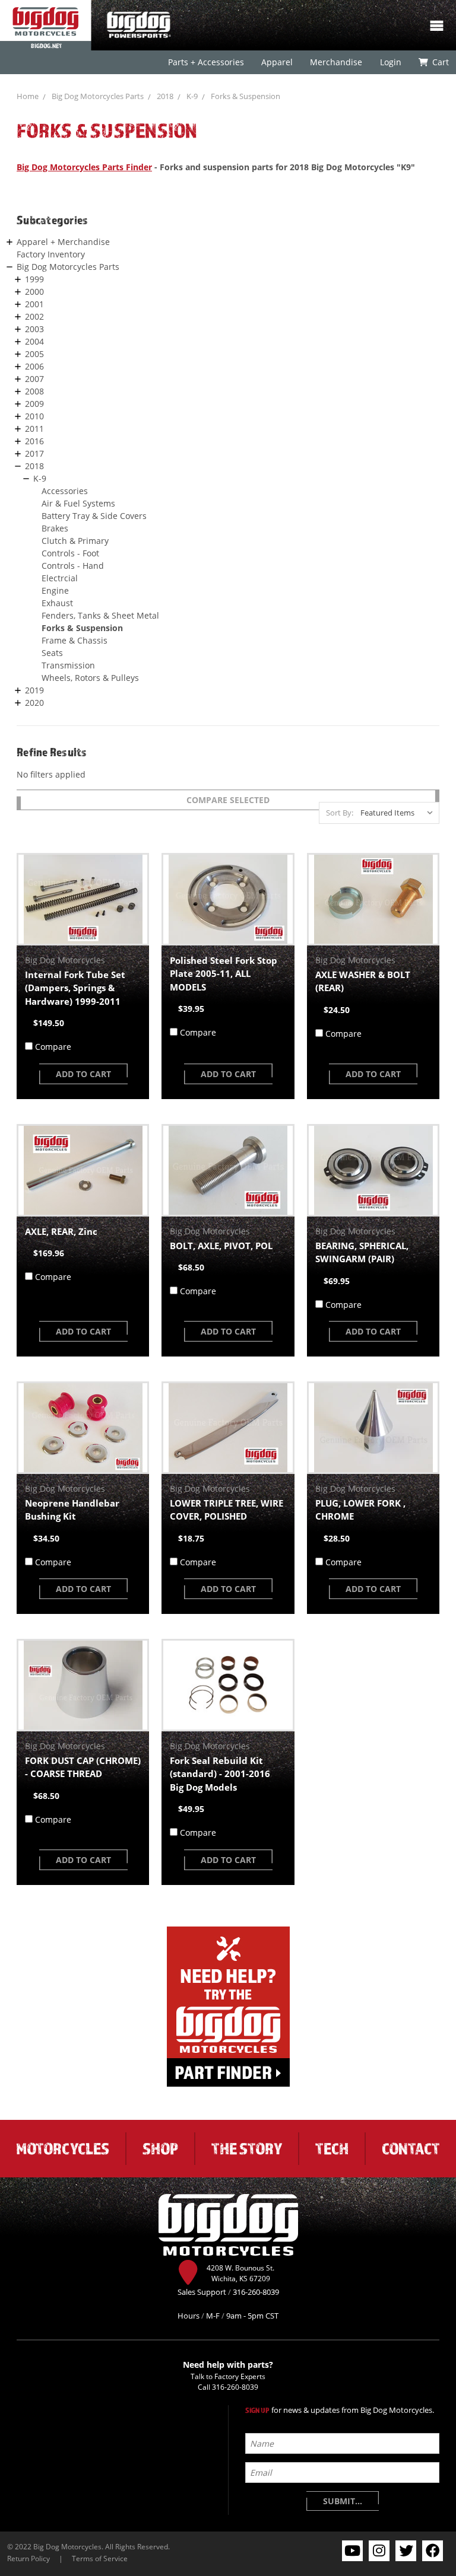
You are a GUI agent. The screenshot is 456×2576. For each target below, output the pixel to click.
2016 (34, 441)
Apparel (277, 62)
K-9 (192, 96)
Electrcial (60, 578)
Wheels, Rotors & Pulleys (90, 678)
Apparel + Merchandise (63, 242)
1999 (34, 279)
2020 (34, 703)
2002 (34, 316)
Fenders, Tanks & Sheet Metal (100, 615)
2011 (34, 429)
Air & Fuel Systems (78, 503)
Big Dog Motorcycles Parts (98, 96)
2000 (34, 292)
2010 (34, 416)
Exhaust (57, 603)
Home (28, 96)
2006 (34, 366)
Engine (55, 590)
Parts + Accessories (206, 62)
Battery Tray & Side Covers (94, 516)
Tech (332, 2148)
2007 (34, 379)
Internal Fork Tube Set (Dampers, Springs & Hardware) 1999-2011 (75, 988)
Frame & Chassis (75, 640)
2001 (34, 304)
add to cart (83, 1074)
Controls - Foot (70, 553)
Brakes (55, 528)
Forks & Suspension (246, 96)
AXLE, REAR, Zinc (61, 1231)
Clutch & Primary (75, 541)
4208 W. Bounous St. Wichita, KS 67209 (240, 2273)
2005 (34, 354)
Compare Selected (228, 800)
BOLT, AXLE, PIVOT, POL (221, 1246)
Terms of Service (100, 2558)
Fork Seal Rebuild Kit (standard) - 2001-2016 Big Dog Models (220, 1774)
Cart (440, 62)
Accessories (65, 491)
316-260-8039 (235, 2387)
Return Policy (28, 2558)
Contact (411, 2148)
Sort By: (340, 813)
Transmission (68, 665)
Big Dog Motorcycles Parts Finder (84, 167)
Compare (53, 1047)
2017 (34, 453)
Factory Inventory (51, 254)
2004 (34, 341)
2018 (165, 96)
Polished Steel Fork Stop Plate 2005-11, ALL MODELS (224, 974)
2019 (34, 690)
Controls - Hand (73, 566)
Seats (52, 653)
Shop (160, 2148)
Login (390, 62)
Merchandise (336, 62)
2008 (34, 391)
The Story (247, 2148)
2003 (34, 329)
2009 (34, 404)
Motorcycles (63, 2148)
